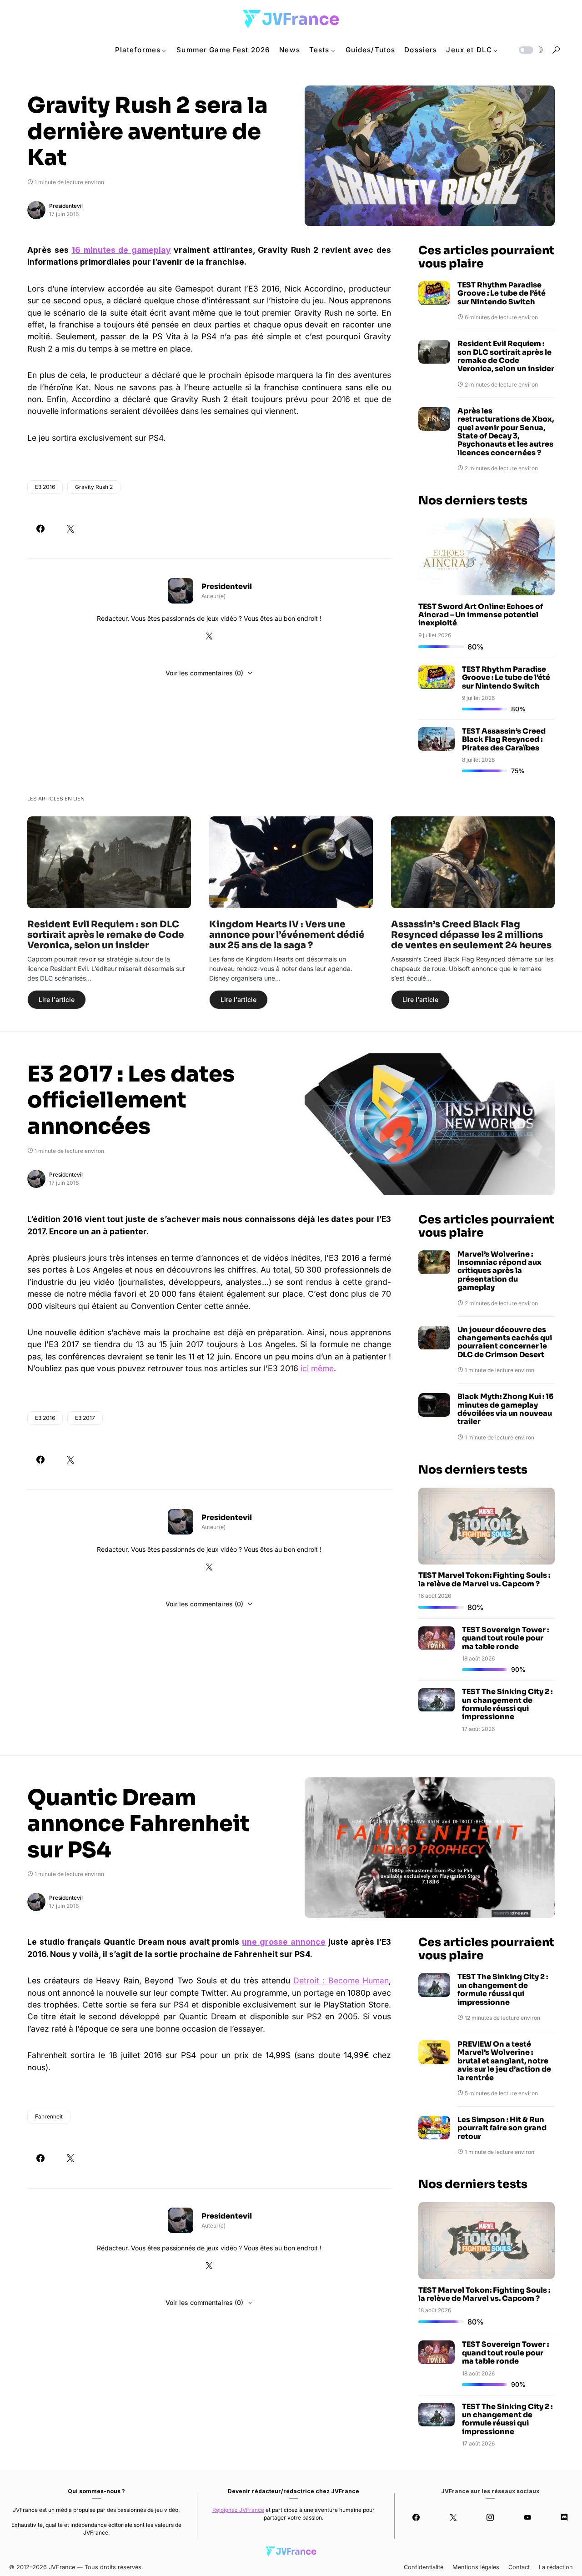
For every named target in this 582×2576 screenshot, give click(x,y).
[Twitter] (453, 2517)
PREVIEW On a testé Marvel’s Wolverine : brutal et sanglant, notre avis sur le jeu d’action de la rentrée (504, 2061)
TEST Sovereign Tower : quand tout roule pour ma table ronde (505, 1639)
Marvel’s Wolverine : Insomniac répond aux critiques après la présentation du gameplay (499, 1271)
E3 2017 (85, 1418)
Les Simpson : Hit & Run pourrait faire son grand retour (502, 2128)
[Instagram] (490, 2517)
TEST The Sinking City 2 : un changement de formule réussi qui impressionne (507, 1705)
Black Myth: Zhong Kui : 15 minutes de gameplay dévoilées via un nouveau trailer (505, 1410)
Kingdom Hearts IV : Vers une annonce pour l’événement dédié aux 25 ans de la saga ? (287, 935)
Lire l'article (57, 999)
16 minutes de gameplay (121, 250)
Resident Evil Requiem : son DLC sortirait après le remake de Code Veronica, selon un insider (506, 357)
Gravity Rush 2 (94, 487)
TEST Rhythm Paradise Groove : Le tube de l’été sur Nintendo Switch (502, 294)
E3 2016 (45, 487)
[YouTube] (527, 2517)
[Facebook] (416, 2517)
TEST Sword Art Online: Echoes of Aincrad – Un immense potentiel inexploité (481, 615)
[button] (530, 50)
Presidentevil (66, 206)
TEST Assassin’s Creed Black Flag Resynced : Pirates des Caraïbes (504, 740)
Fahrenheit (49, 2116)
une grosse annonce (284, 1942)
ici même (317, 1368)
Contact (519, 2567)
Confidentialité (424, 2567)
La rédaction (556, 2567)
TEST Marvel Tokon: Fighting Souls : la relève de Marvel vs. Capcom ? (484, 1580)
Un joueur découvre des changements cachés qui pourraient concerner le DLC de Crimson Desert (505, 1343)
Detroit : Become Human (341, 1980)
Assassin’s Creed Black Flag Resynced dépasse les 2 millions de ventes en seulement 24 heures (471, 935)
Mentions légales (476, 2567)
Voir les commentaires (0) (204, 673)
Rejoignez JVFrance (238, 2510)
